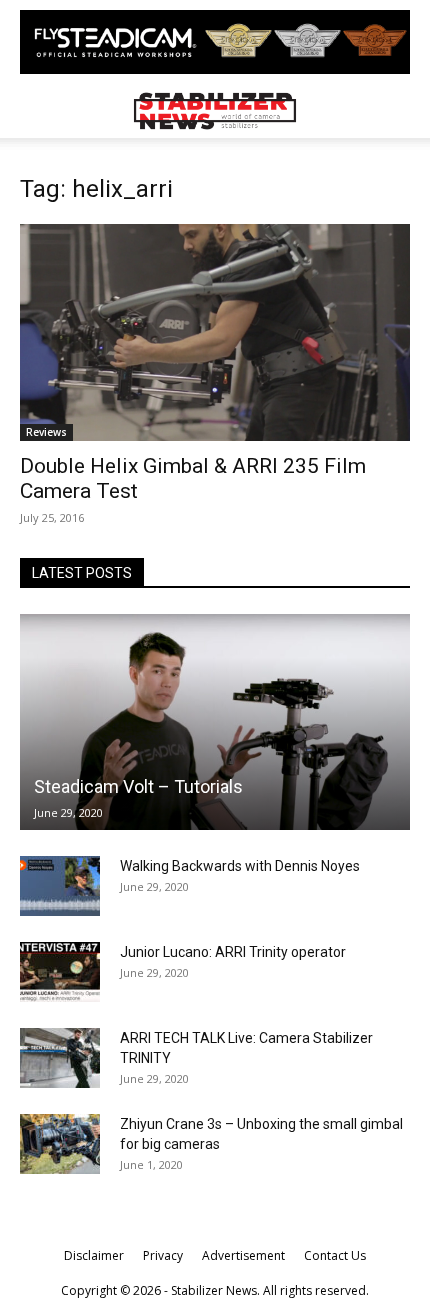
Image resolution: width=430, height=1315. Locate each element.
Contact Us (335, 1255)
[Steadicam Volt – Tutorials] (215, 722)
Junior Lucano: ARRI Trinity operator (233, 952)
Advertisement (243, 1255)
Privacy (163, 1255)
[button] (34, 111)
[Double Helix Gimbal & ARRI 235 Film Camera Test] (215, 332)
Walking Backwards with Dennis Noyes (240, 866)
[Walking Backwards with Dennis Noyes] (60, 886)
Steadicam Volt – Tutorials (138, 786)
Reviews (46, 432)
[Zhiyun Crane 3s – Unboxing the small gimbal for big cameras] (60, 1144)
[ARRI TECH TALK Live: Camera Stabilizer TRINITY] (60, 1058)
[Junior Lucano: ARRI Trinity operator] (60, 972)
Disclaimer (94, 1255)
